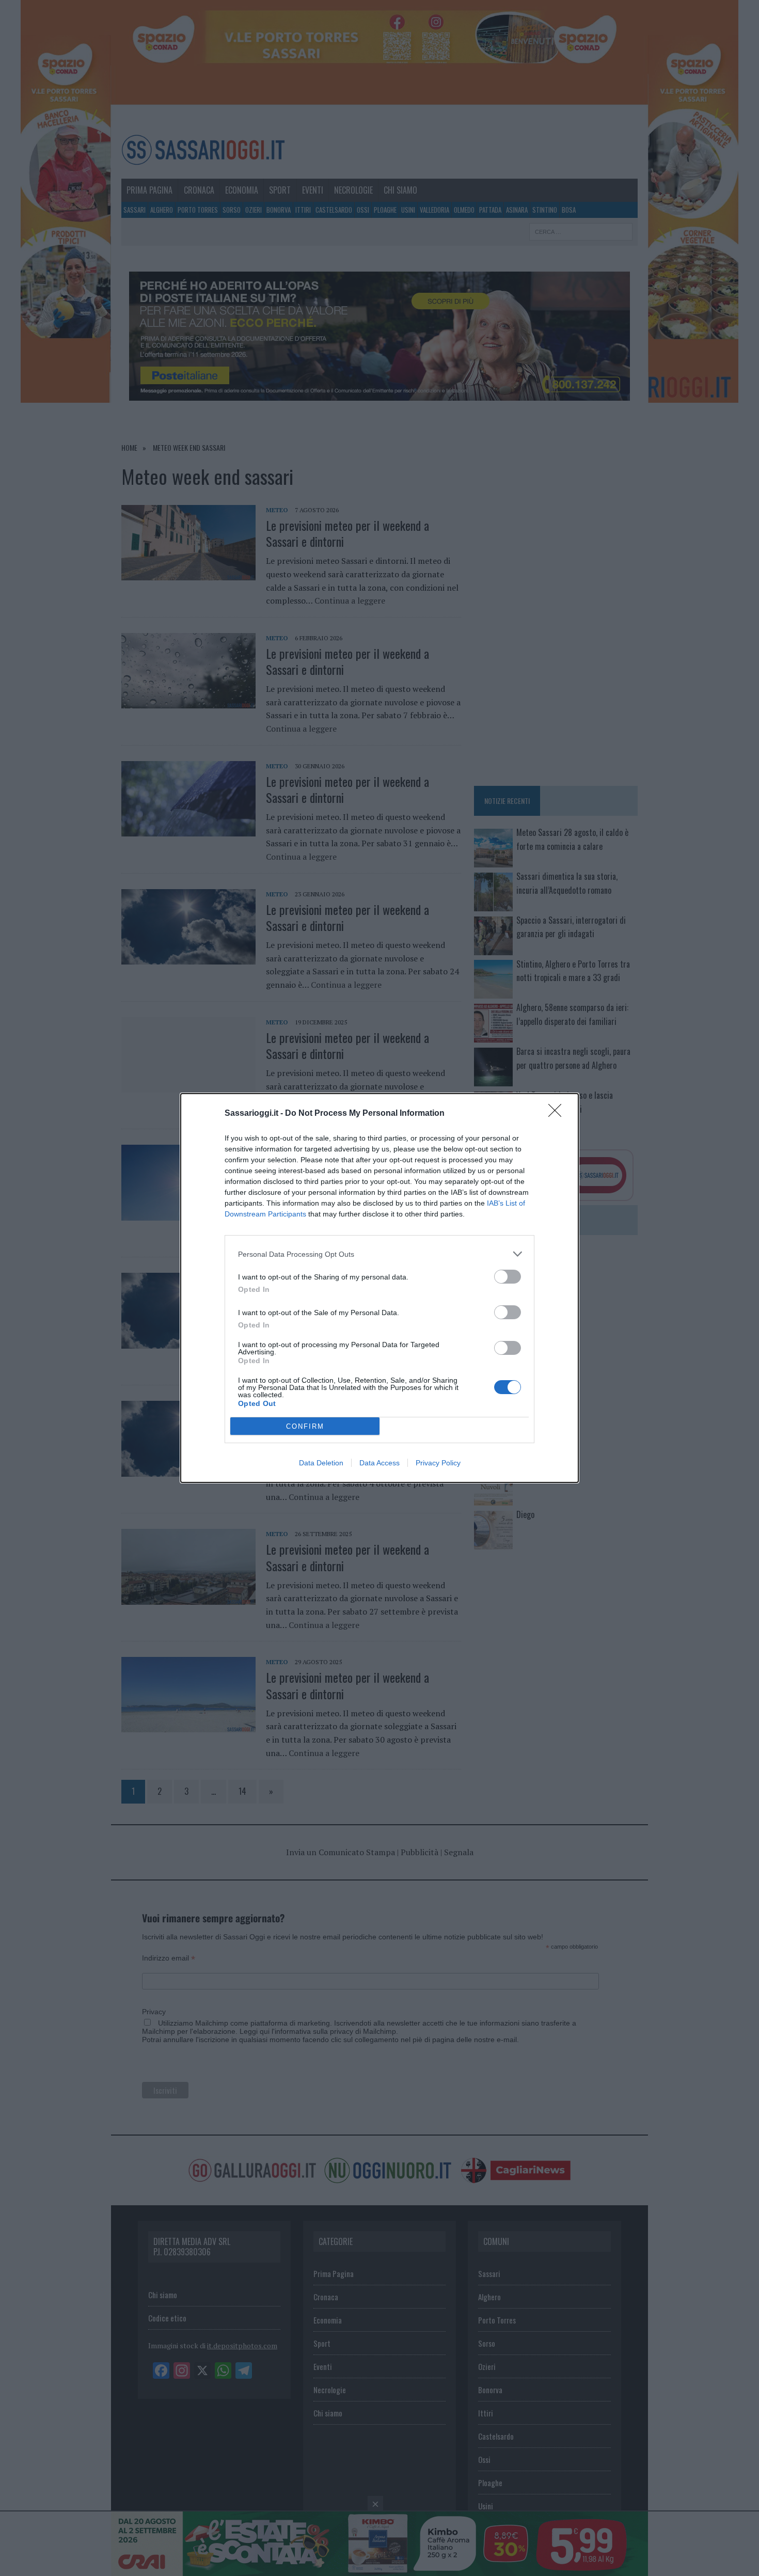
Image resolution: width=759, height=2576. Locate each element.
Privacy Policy (438, 1463)
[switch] (508, 1277)
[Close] (558, 1114)
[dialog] (379, 1288)
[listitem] (379, 1254)
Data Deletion (321, 1463)
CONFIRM (305, 1426)
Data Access (379, 1463)
